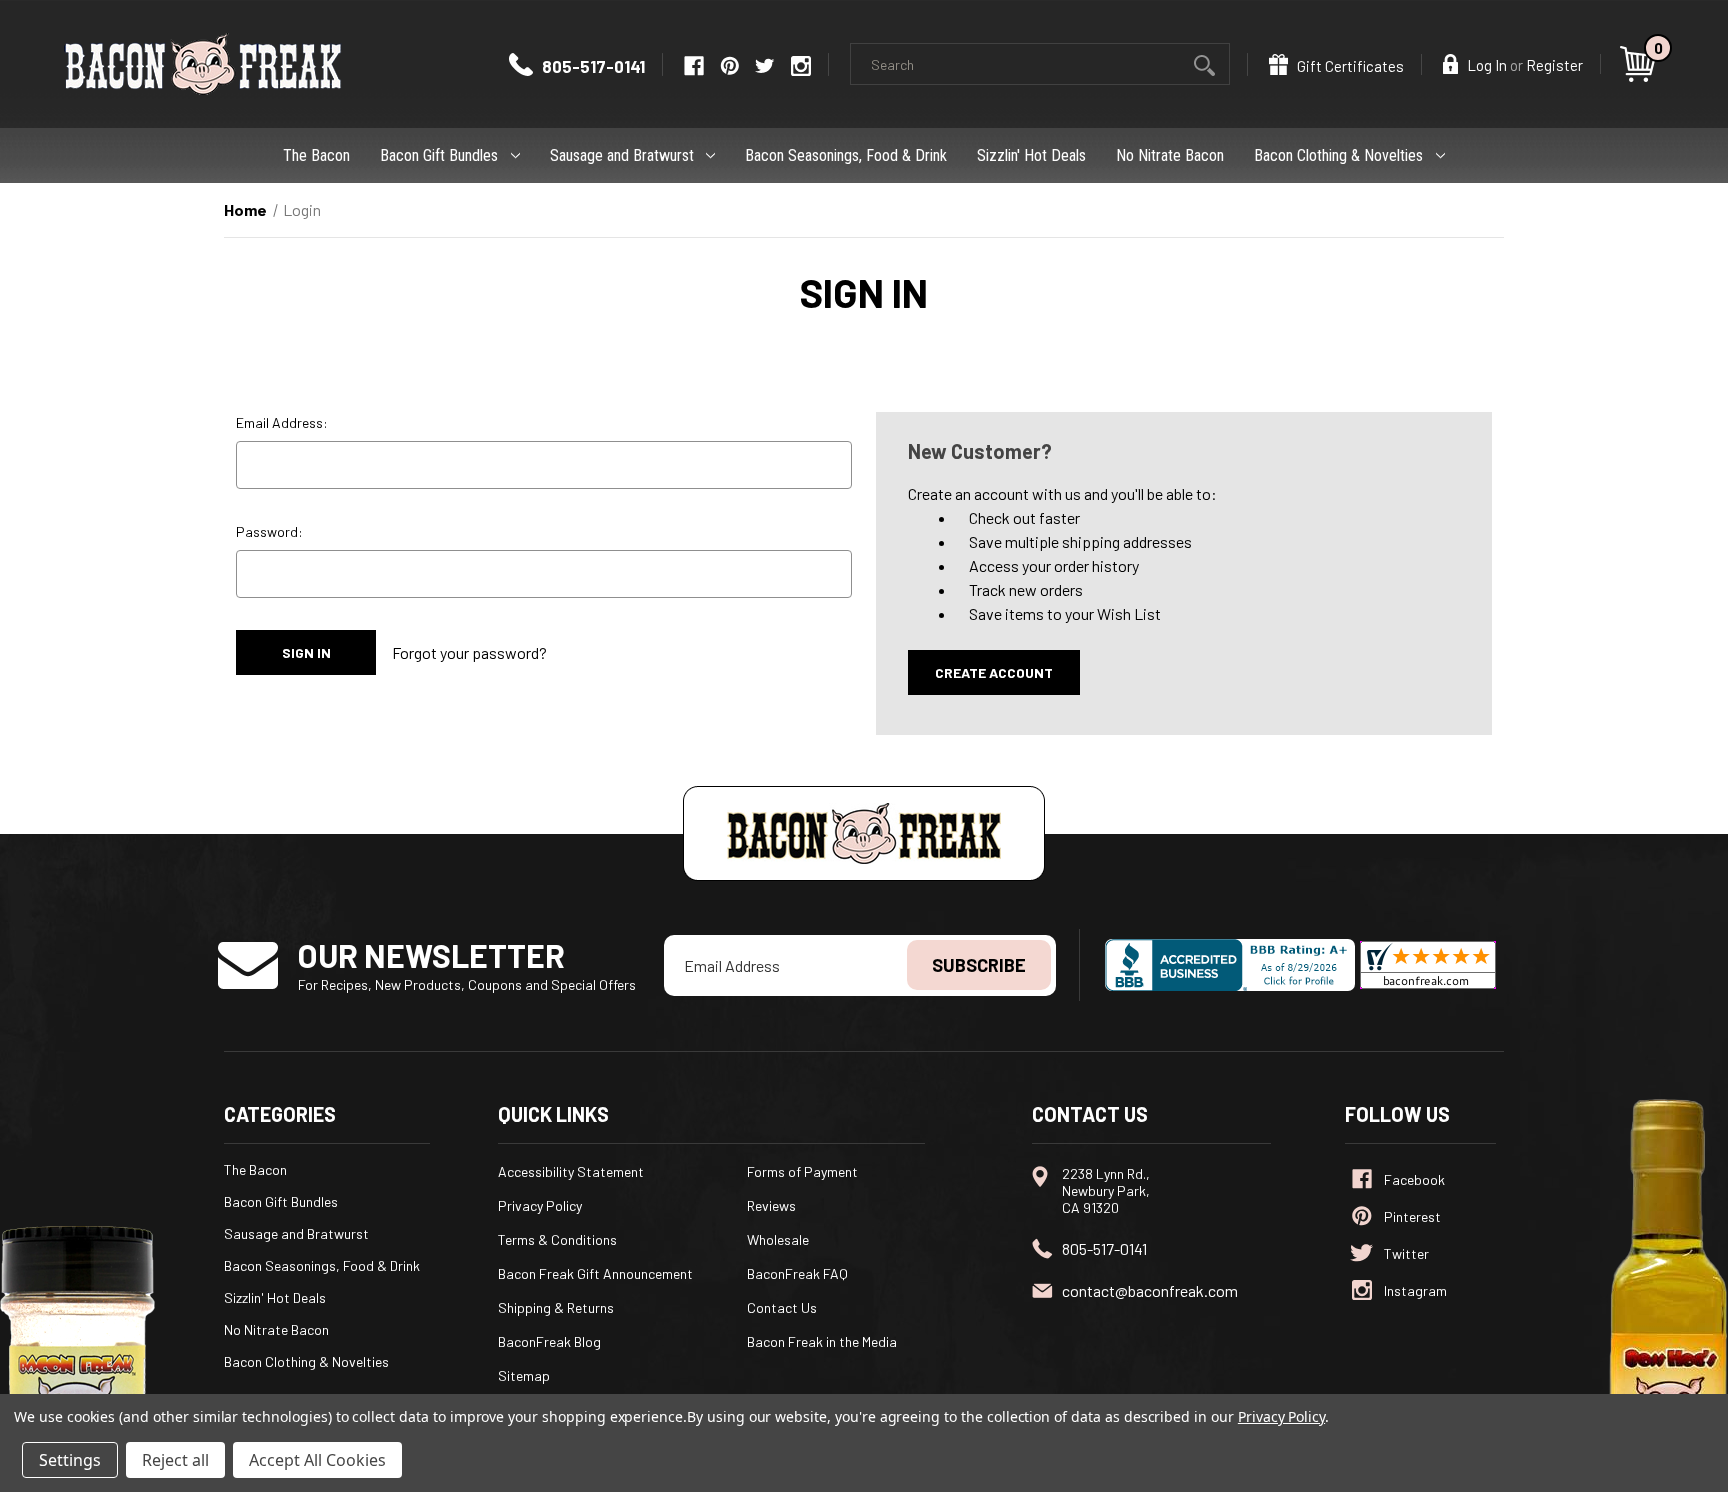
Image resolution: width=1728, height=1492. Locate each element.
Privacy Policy (540, 1205)
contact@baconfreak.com (1150, 1290)
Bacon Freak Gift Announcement (595, 1273)
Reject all (175, 1460)
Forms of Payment (802, 1171)
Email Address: (282, 422)
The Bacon (316, 155)
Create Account (994, 672)
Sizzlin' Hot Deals (1031, 155)
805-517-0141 (592, 66)
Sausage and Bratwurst (622, 155)
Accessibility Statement (571, 1171)
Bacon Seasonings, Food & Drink (846, 155)
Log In (1485, 65)
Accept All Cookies (317, 1460)
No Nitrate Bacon (1170, 155)
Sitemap (524, 1375)
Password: (269, 531)
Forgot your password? (469, 652)
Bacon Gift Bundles (439, 155)
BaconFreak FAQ (797, 1273)
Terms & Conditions (557, 1239)
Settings (70, 1460)
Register (1554, 65)
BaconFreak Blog (549, 1341)
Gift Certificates (1349, 66)
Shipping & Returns (556, 1307)
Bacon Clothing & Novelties (1338, 155)
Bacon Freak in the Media (822, 1341)
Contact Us (782, 1307)
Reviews (771, 1205)
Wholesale (778, 1239)
